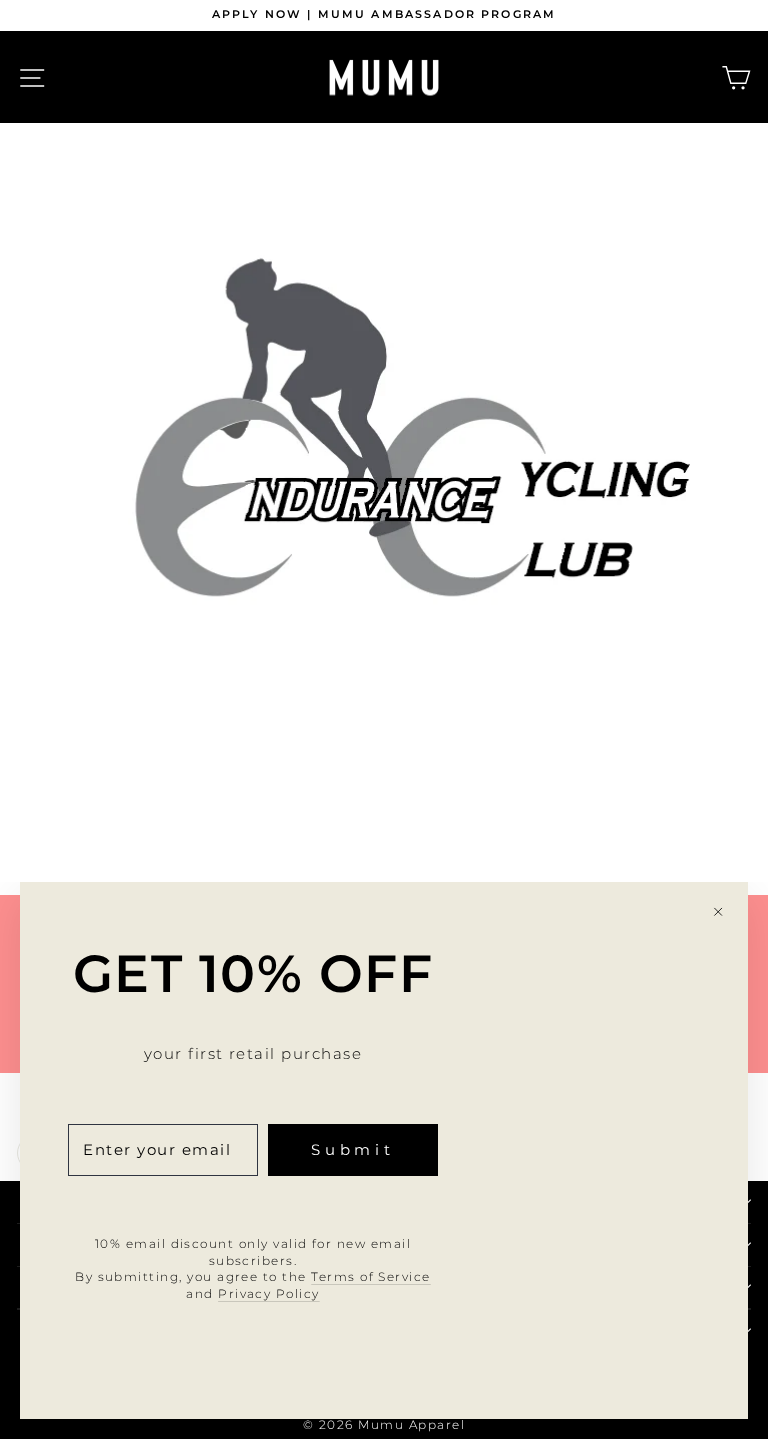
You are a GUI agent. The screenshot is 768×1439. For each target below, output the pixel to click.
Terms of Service (371, 1276)
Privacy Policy (269, 1293)
